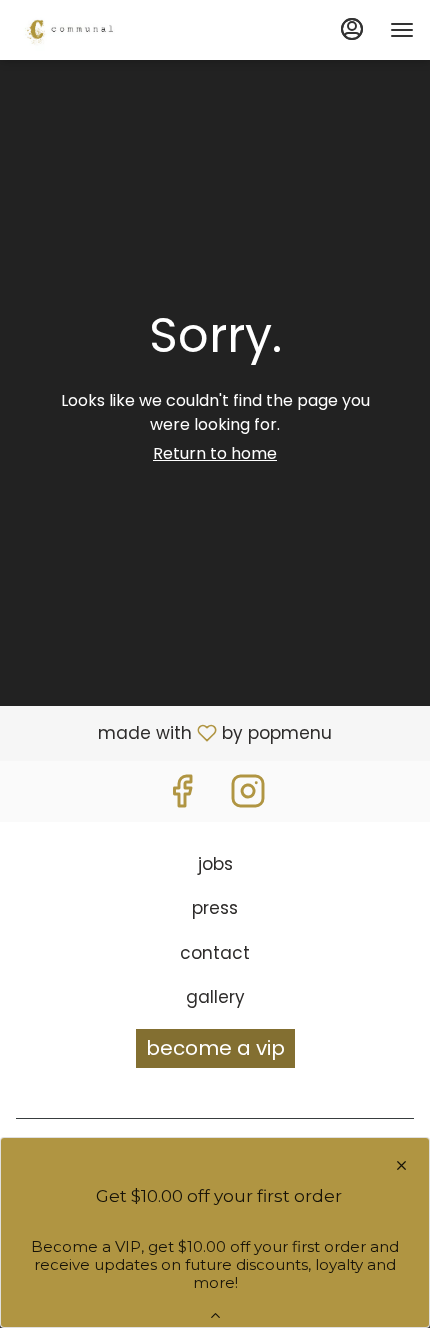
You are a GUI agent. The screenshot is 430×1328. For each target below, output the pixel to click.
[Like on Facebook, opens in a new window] (182, 796)
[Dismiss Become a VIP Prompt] (401, 1165)
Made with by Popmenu (173, 732)
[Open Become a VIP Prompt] (215, 1315)
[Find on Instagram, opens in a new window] (248, 796)
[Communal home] (106, 30)
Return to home (215, 453)
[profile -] (352, 29)
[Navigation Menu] (402, 30)
